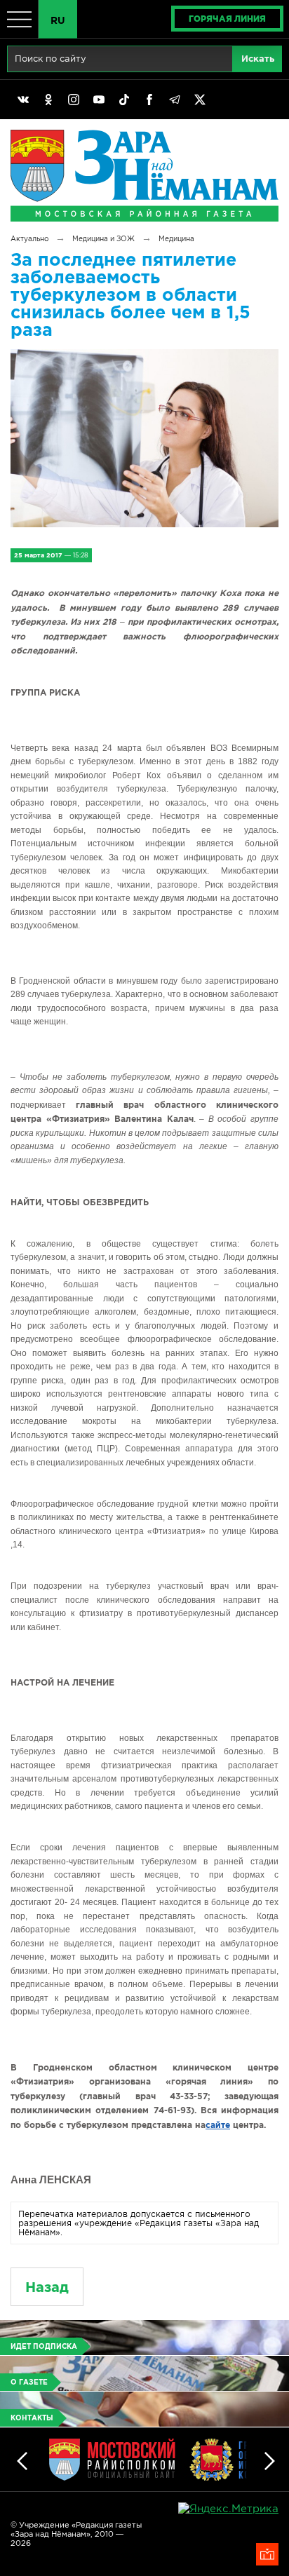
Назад (47, 2287)
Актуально (29, 239)
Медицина (176, 239)
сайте (218, 2125)
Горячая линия (227, 19)
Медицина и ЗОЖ (103, 239)
